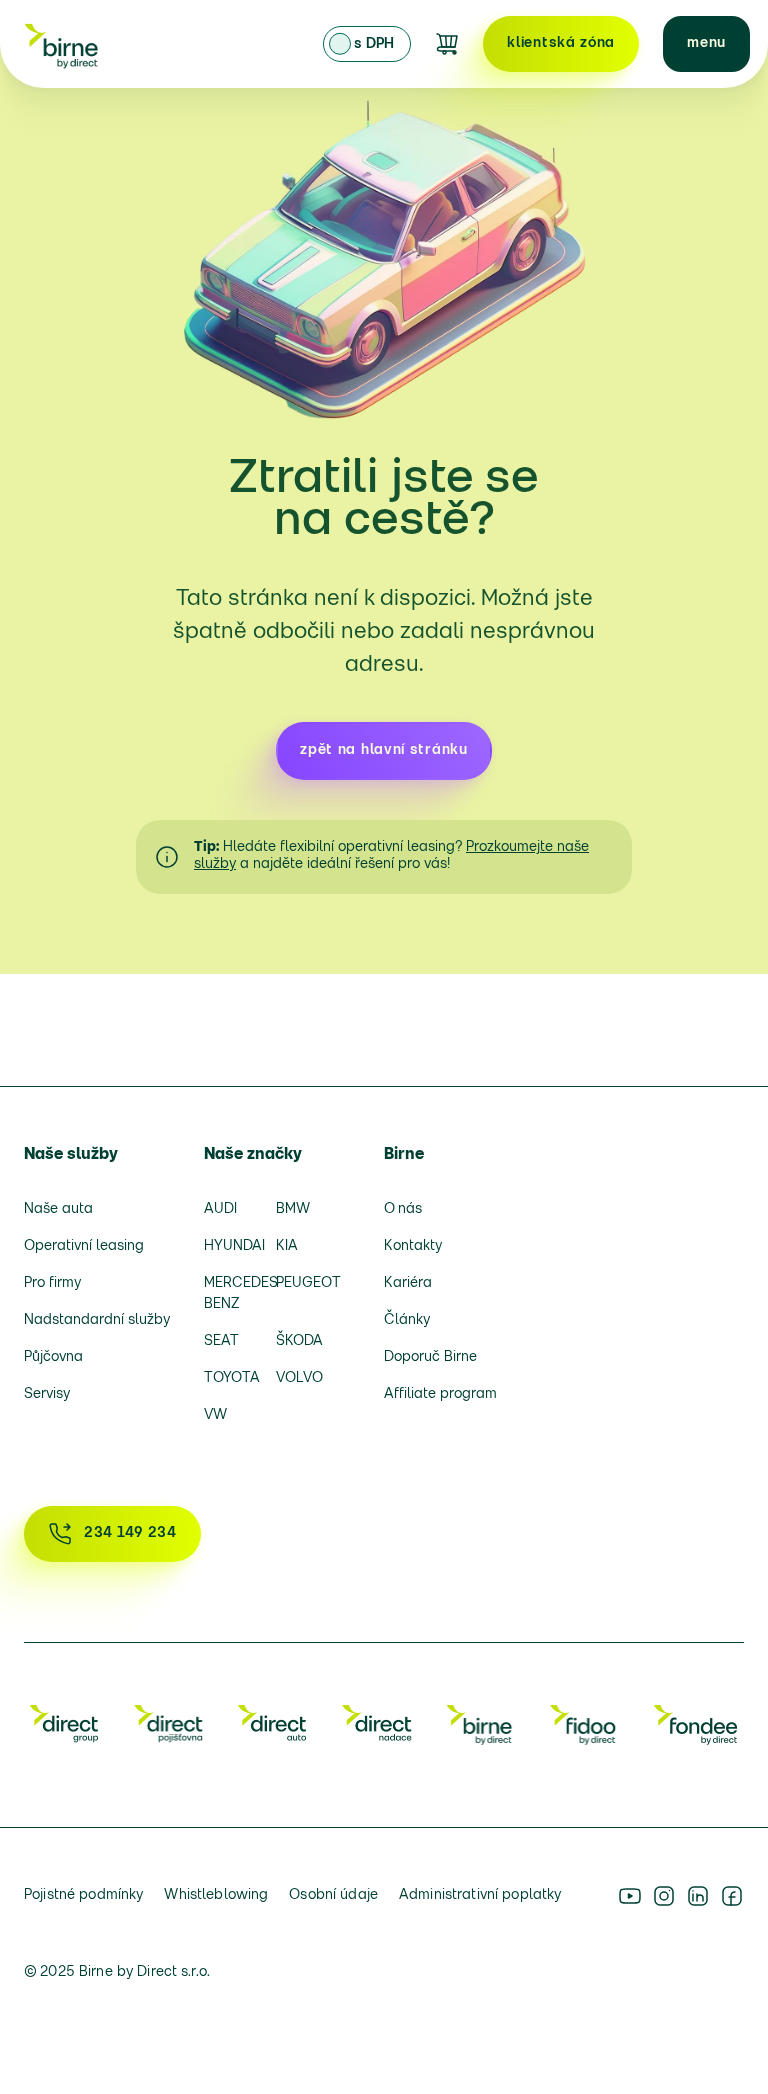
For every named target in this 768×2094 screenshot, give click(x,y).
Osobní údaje (333, 1895)
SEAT (221, 1341)
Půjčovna (53, 1357)
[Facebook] (732, 1896)
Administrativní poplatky (480, 1895)
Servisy (47, 1394)
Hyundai (233, 1246)
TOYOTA (232, 1378)
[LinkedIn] (698, 1896)
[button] (706, 44)
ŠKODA (299, 1341)
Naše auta (58, 1209)
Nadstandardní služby (97, 1320)
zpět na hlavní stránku (383, 750)
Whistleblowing (216, 1895)
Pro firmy (52, 1283)
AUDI (220, 1209)
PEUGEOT (305, 1283)
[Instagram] (664, 1896)
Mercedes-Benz (233, 1294)
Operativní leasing (84, 1246)
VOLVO (299, 1378)
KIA (287, 1246)
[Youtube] (630, 1896)
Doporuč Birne (430, 1357)
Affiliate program (440, 1394)
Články (407, 1320)
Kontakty (413, 1246)
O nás (403, 1209)
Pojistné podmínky (83, 1895)
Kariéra (408, 1283)
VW (215, 1415)
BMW (293, 1209)
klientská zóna (561, 43)
